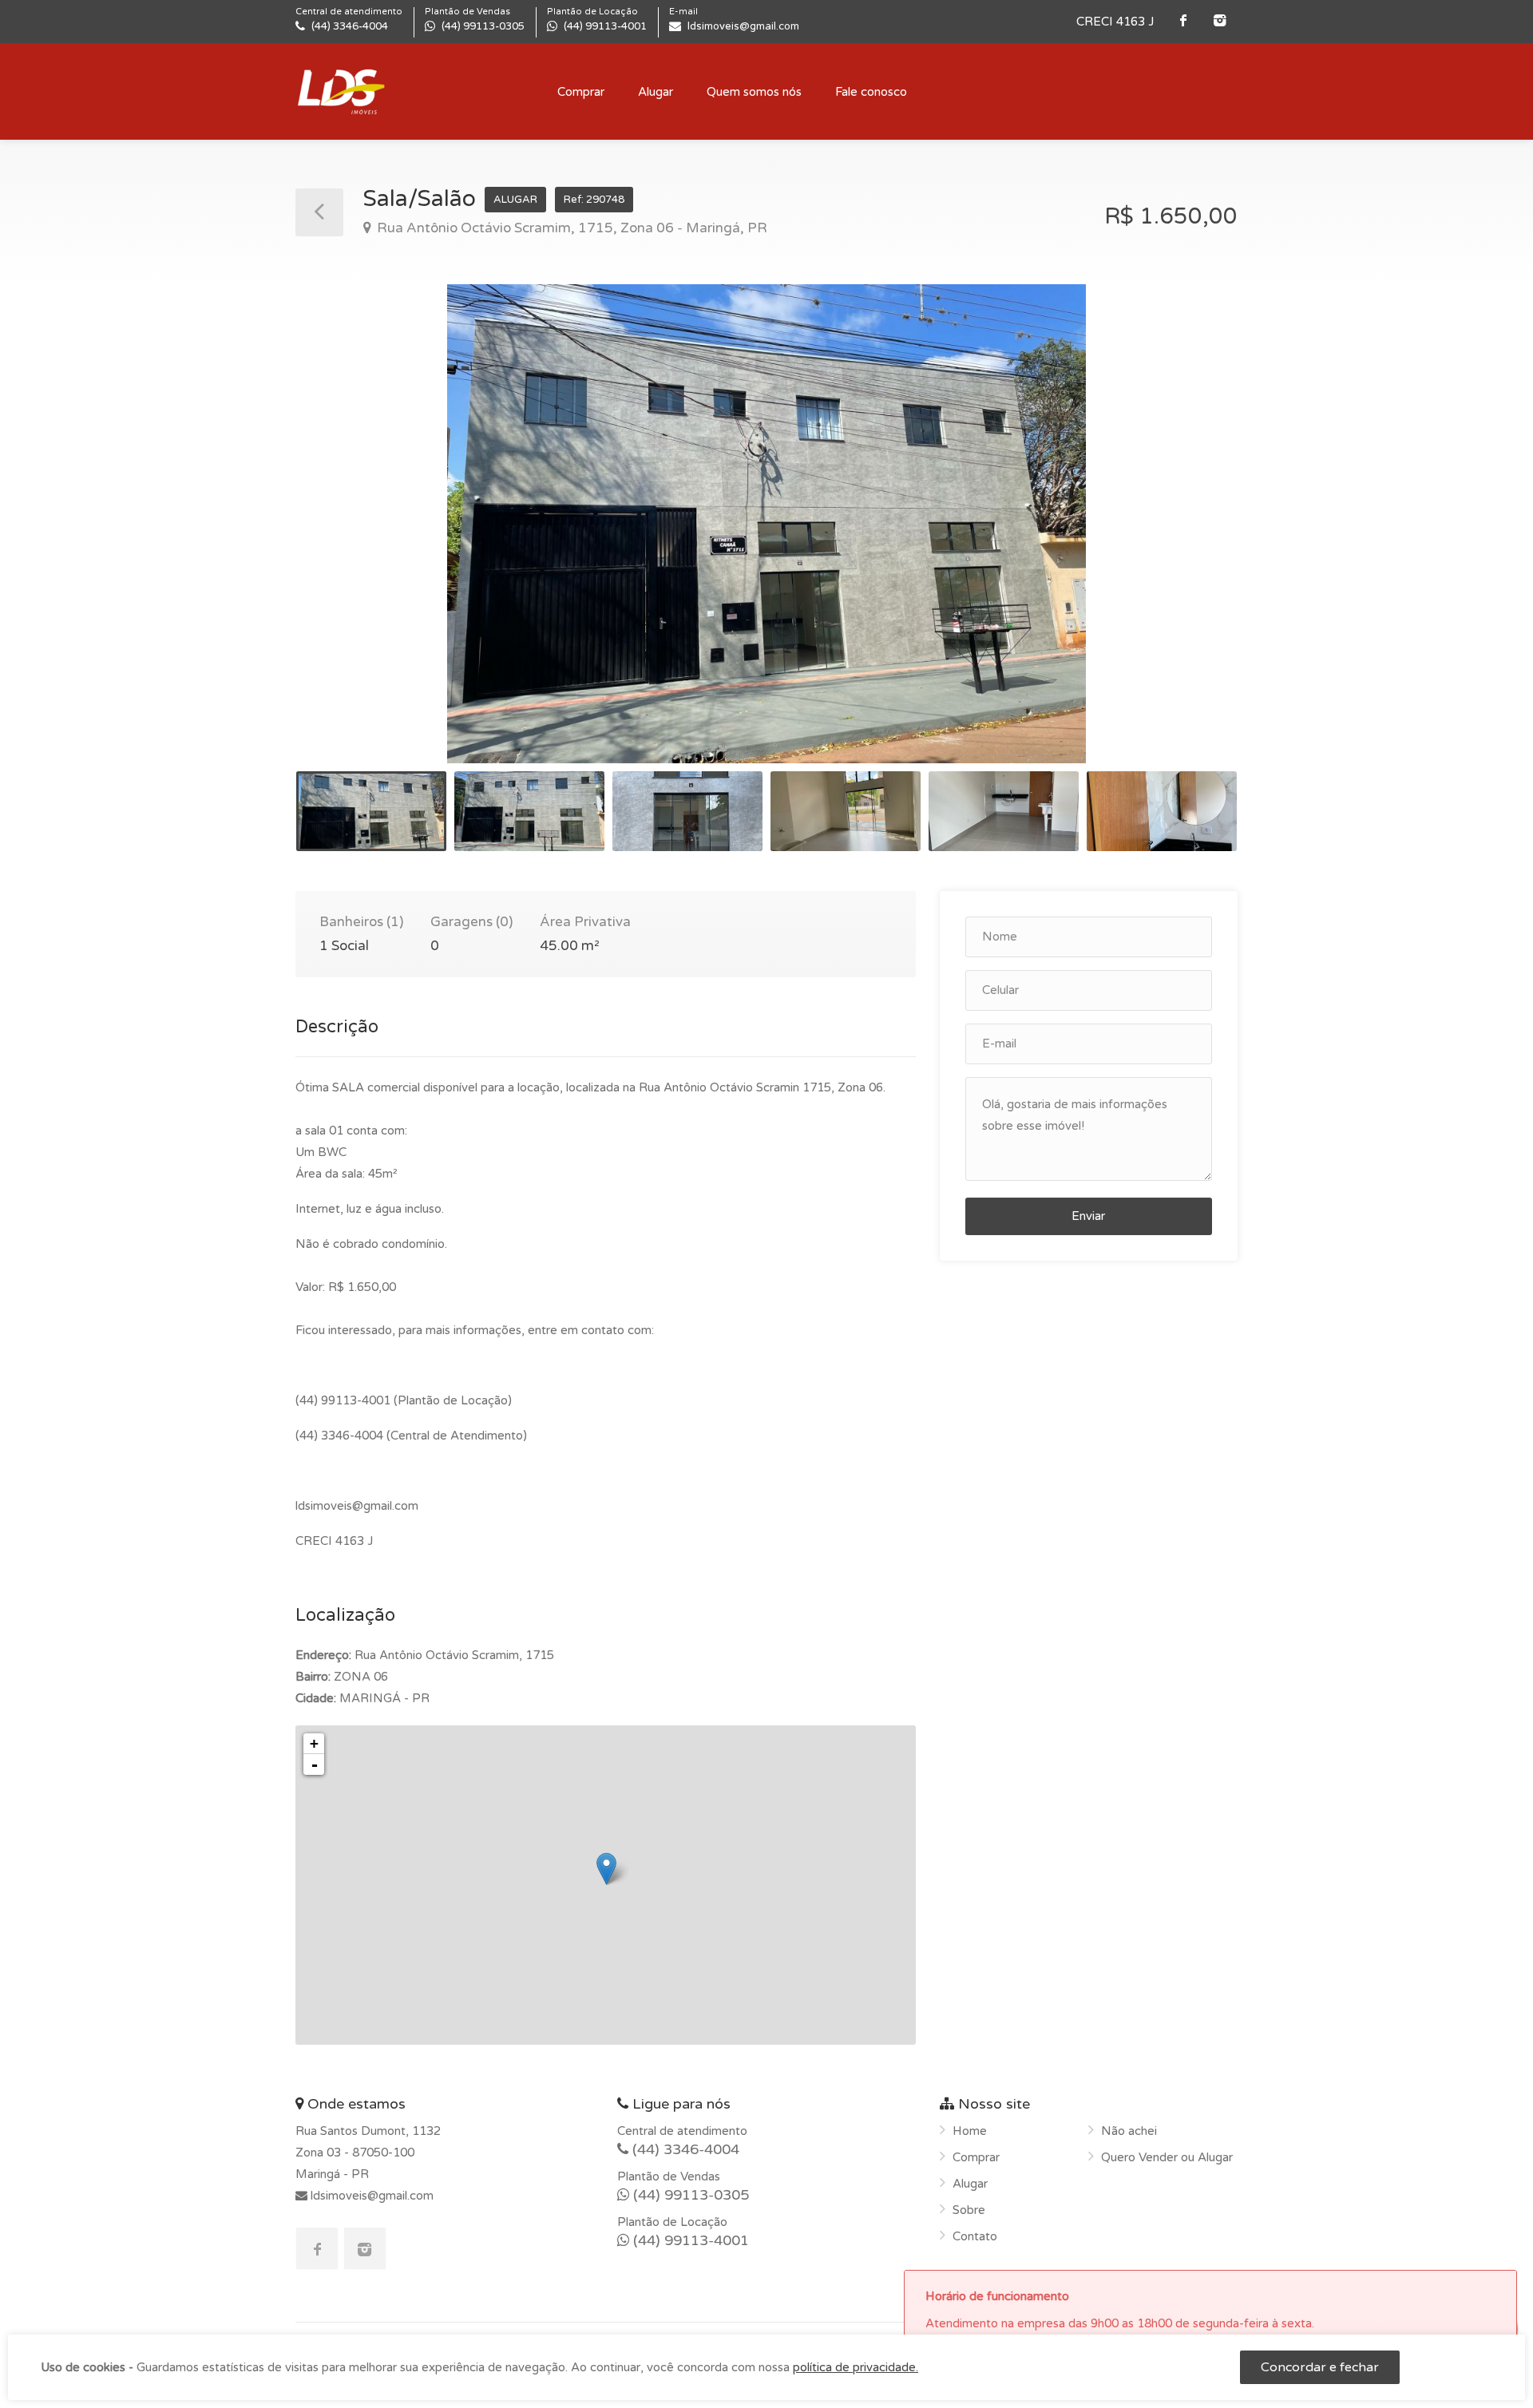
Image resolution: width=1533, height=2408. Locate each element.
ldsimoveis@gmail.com (370, 2196)
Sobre (969, 2210)
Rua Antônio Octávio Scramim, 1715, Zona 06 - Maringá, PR (570, 228)
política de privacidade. (856, 2367)
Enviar (1088, 1216)
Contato (975, 2236)
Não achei (1129, 2131)
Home (970, 2131)
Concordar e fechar (1320, 2367)
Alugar (656, 92)
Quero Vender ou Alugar (1167, 2157)
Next (1192, 544)
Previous (341, 544)
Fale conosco (871, 92)
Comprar (581, 92)
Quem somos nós (754, 92)
